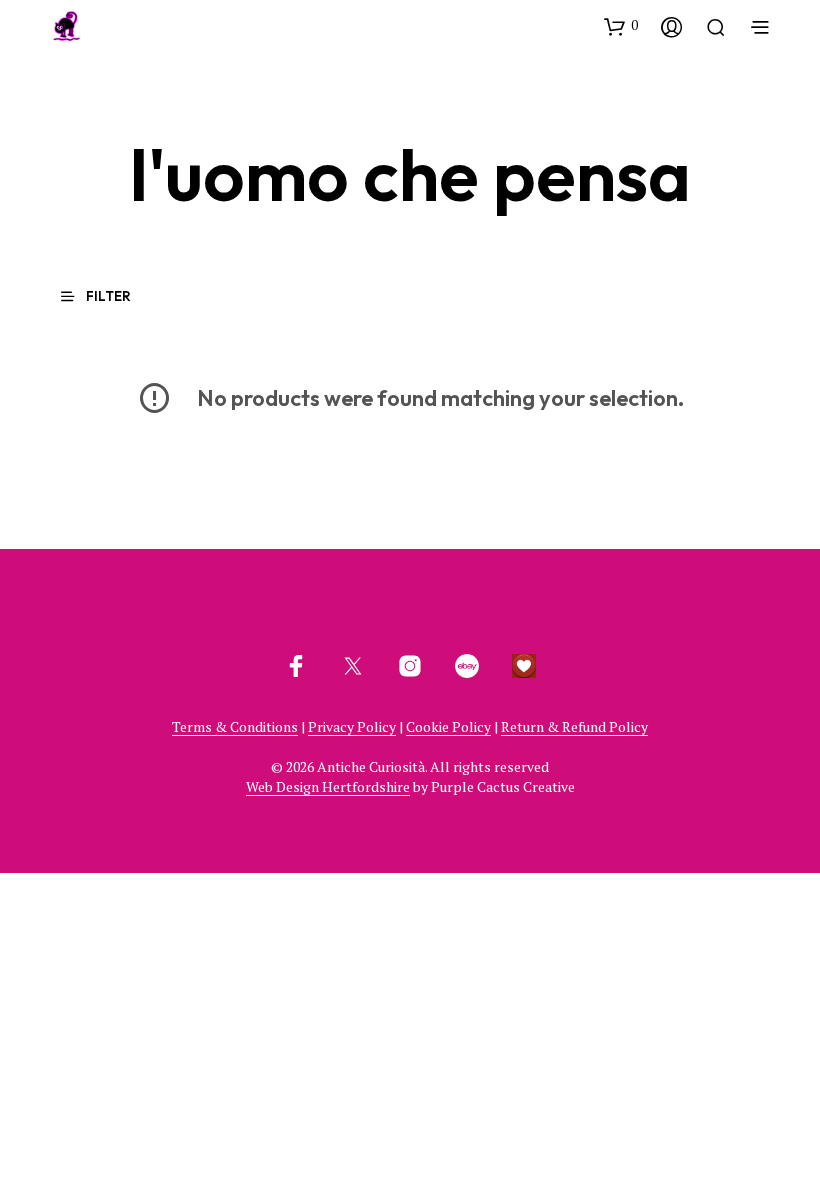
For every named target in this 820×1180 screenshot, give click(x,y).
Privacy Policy (352, 727)
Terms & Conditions (235, 727)
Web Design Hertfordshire (328, 787)
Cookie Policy (448, 727)
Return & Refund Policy (574, 727)
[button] (621, 26)
